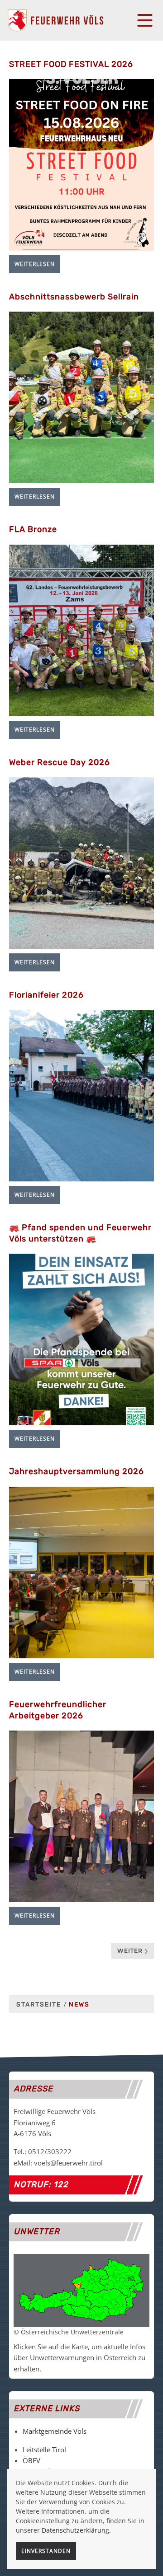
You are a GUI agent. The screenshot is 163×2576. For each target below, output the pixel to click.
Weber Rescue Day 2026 (60, 762)
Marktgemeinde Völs (55, 2431)
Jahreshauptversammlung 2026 (77, 1471)
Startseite (39, 2004)
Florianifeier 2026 (46, 995)
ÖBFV (31, 2460)
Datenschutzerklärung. (76, 2530)
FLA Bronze (33, 529)
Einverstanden (46, 2551)
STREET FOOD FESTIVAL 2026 (71, 64)
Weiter (131, 1951)
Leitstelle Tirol (44, 2450)
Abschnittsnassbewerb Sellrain (74, 297)
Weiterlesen (35, 264)
